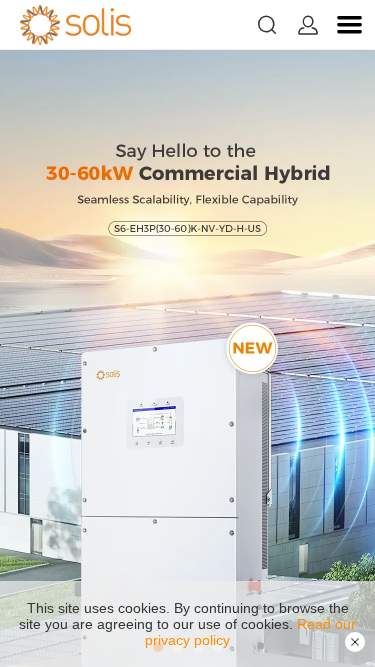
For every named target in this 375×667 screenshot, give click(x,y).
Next (335, 359)
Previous (40, 359)
